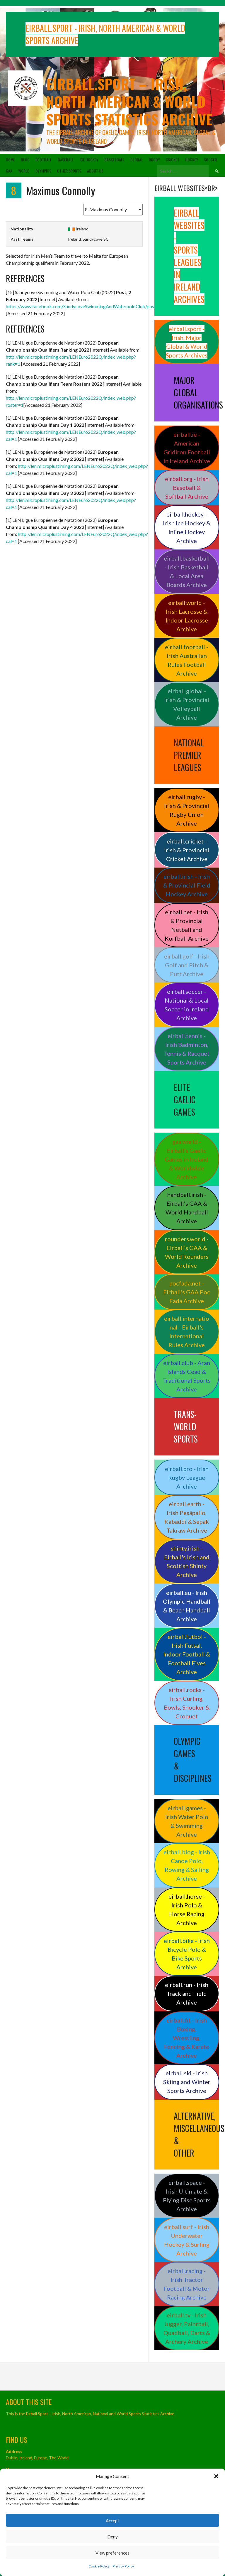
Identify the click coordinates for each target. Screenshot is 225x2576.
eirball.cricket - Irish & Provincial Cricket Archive (187, 850)
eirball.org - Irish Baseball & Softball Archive (187, 487)
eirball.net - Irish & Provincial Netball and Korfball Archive (187, 925)
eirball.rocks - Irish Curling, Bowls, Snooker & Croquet (187, 1703)
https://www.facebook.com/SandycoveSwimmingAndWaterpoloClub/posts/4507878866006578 (104, 306)
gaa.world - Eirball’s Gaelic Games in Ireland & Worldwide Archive (187, 1159)
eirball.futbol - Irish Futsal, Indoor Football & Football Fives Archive (187, 1654)
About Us (95, 171)
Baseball (66, 160)
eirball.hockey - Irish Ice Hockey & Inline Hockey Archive (187, 527)
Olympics (43, 171)
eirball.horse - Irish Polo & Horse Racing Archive (187, 1909)
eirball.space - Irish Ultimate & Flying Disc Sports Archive (187, 2196)
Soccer (210, 160)
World (24, 171)
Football (44, 160)
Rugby (154, 160)
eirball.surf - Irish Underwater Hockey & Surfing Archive (187, 2240)
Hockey (192, 160)
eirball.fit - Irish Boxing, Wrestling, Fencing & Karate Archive (187, 2038)
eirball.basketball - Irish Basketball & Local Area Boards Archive (187, 571)
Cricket (173, 160)
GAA (9, 171)
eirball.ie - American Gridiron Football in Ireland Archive (187, 448)
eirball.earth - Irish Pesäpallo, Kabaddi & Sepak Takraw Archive (187, 1517)
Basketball (114, 160)
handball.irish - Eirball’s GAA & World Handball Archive (187, 1208)
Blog (25, 160)
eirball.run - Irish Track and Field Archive (187, 1993)
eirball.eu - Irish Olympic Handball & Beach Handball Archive (187, 1606)
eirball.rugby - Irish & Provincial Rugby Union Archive (187, 810)
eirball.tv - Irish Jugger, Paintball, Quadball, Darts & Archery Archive (187, 2328)
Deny (112, 2537)
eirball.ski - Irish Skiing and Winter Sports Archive (187, 2082)
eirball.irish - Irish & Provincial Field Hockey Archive (187, 885)
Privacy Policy (123, 2566)
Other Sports (69, 171)
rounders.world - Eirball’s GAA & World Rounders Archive (187, 1252)
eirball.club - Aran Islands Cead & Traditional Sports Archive (187, 1376)
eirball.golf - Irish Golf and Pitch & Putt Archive (187, 965)
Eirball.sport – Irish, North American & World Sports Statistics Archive (129, 101)
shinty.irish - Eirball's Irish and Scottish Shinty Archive (187, 1561)
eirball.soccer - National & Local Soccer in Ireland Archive (187, 1005)
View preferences (112, 2553)
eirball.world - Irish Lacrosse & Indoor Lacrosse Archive (187, 616)
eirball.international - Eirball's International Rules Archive (187, 1332)
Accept (112, 2521)
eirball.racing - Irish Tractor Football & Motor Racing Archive (187, 2284)
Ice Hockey (89, 160)
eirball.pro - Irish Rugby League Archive (187, 1477)
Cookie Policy (99, 2566)
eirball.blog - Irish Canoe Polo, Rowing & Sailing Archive (187, 1865)
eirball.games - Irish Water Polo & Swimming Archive (187, 1821)
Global (137, 160)
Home (10, 160)
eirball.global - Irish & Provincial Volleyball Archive (187, 704)
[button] (216, 2476)
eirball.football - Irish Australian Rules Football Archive (187, 660)
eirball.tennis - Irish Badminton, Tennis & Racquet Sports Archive (187, 1049)
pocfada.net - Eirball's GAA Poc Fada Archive (187, 1292)
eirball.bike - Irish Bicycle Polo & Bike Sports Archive (187, 1954)
